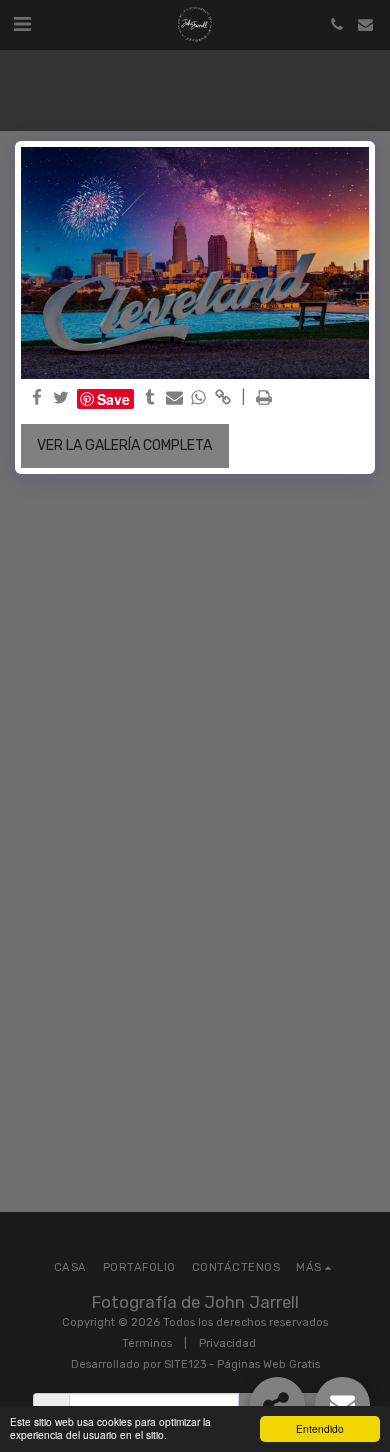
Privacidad (227, 1343)
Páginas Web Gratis (268, 1364)
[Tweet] (62, 399)
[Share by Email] (175, 399)
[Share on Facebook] (37, 399)
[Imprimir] (264, 399)
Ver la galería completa (124, 445)
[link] (224, 399)
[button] (22, 24)
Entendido (320, 1428)
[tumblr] (150, 399)
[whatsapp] (199, 399)
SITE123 (185, 1364)
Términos (147, 1343)
